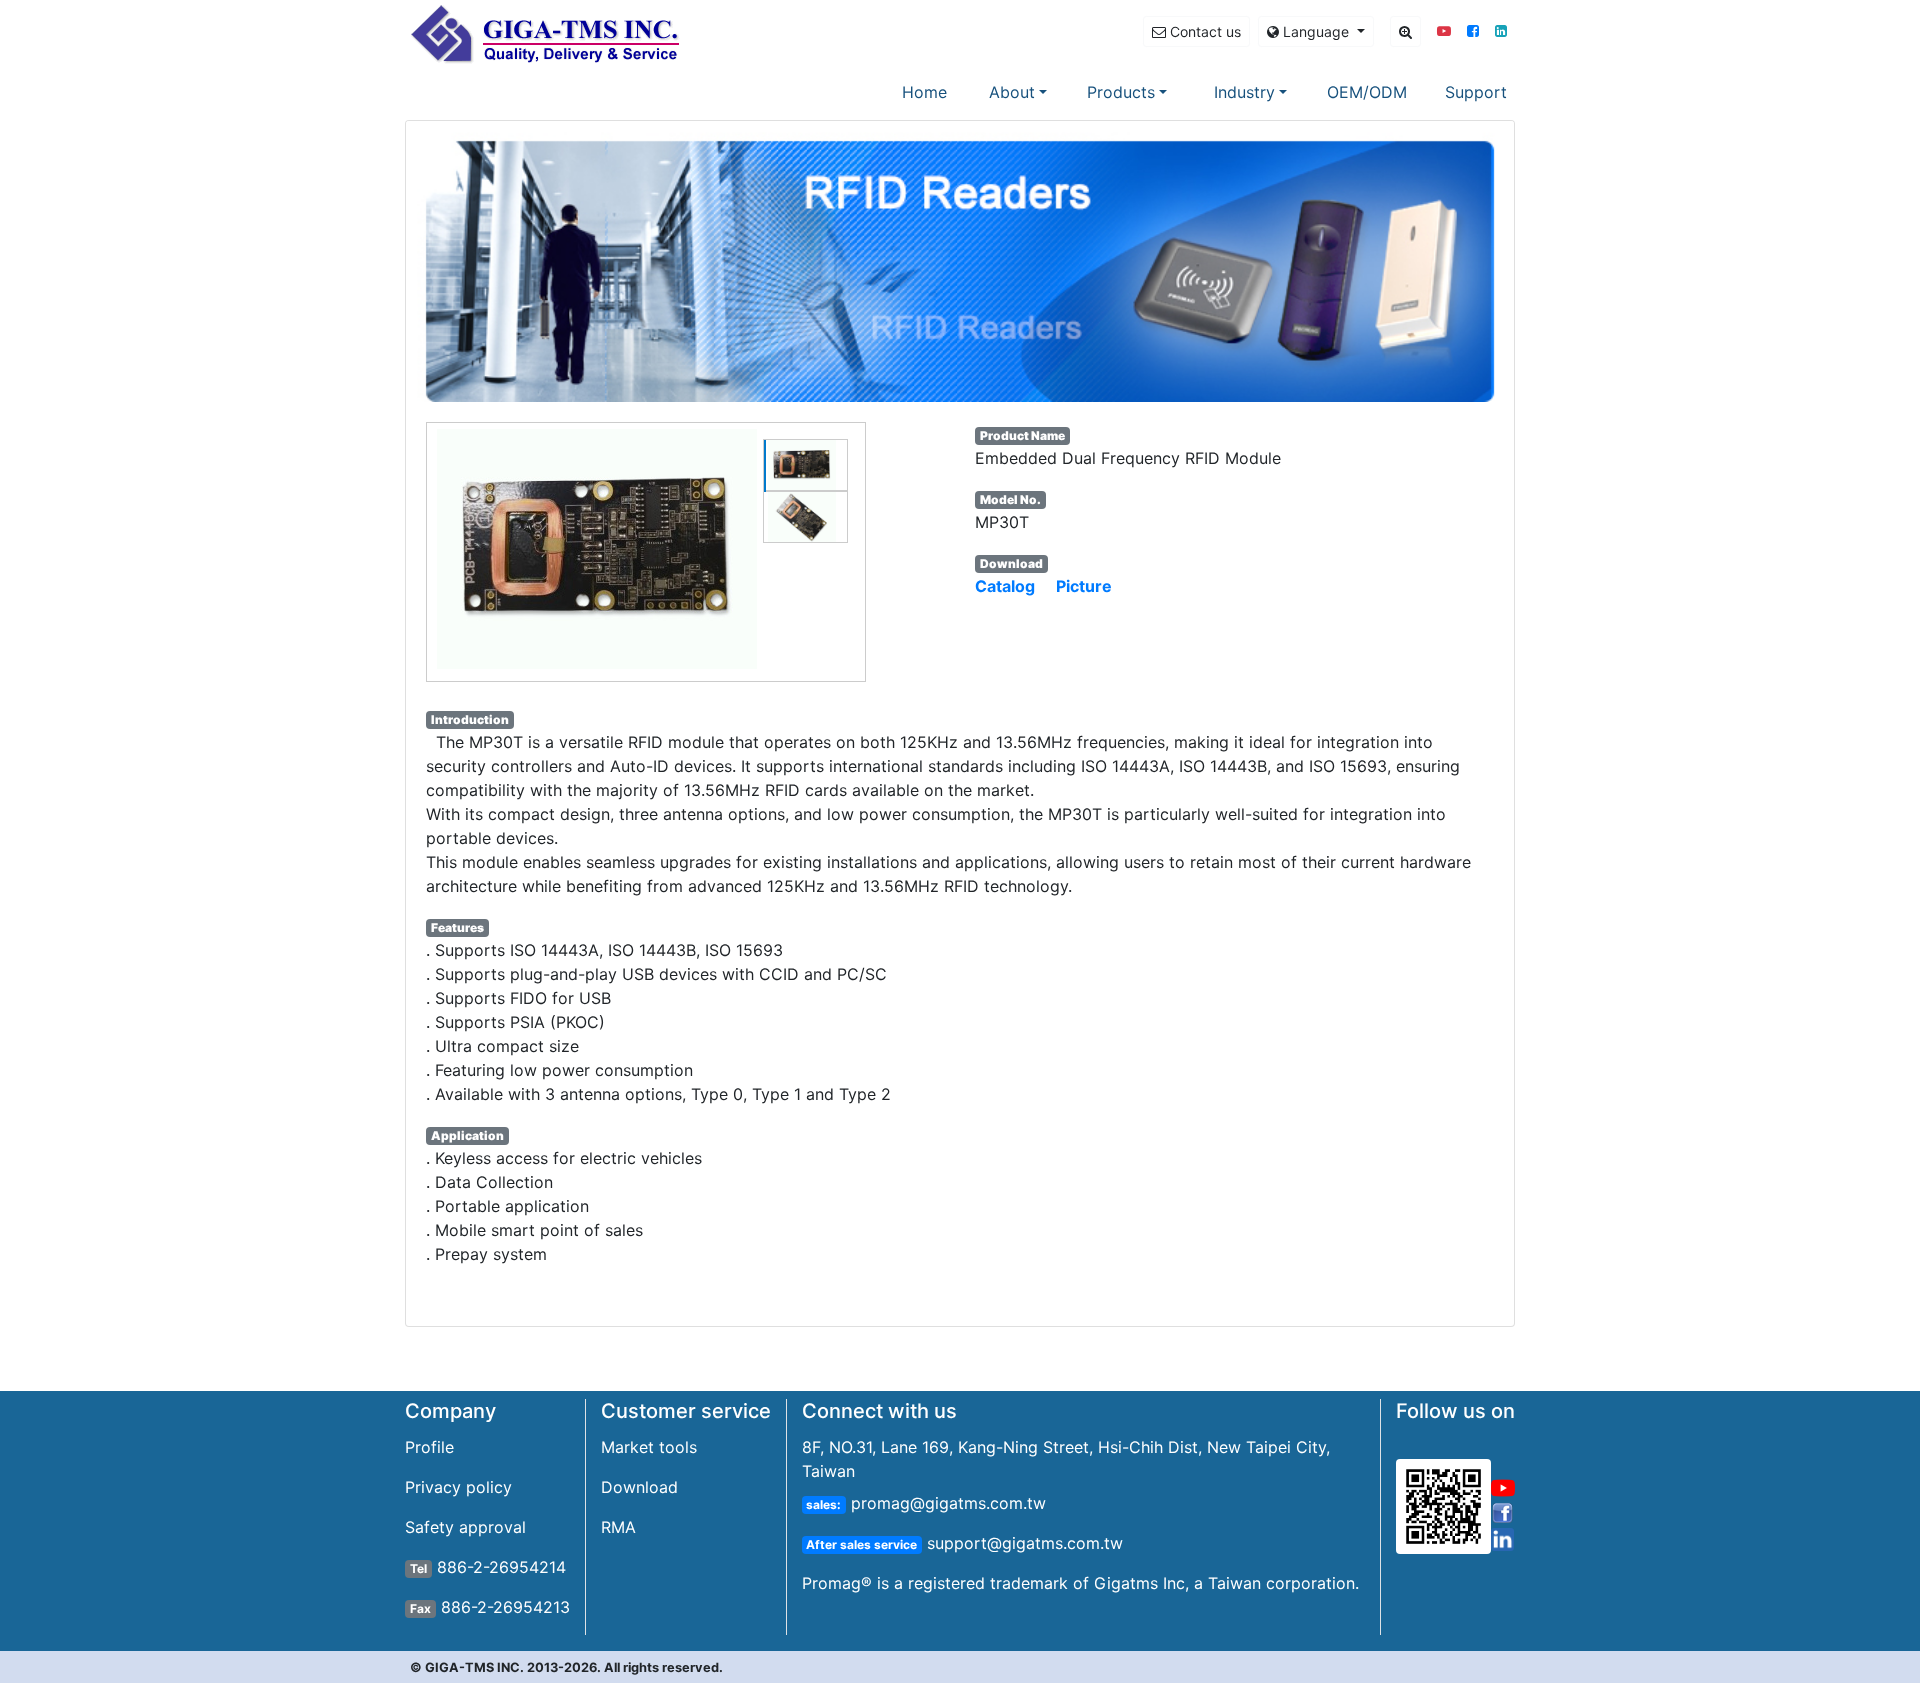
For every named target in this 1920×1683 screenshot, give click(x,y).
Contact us (1203, 31)
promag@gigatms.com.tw (946, 1503)
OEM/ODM (1367, 92)
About (1012, 92)
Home (928, 91)
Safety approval (465, 1527)
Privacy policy (458, 1487)
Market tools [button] (649, 1447)
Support (1476, 92)
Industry (1244, 92)
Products (1121, 92)
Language (1316, 31)
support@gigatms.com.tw (1022, 1543)
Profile (429, 1447)
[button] (1444, 30)
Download (639, 1487)
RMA (618, 1527)
